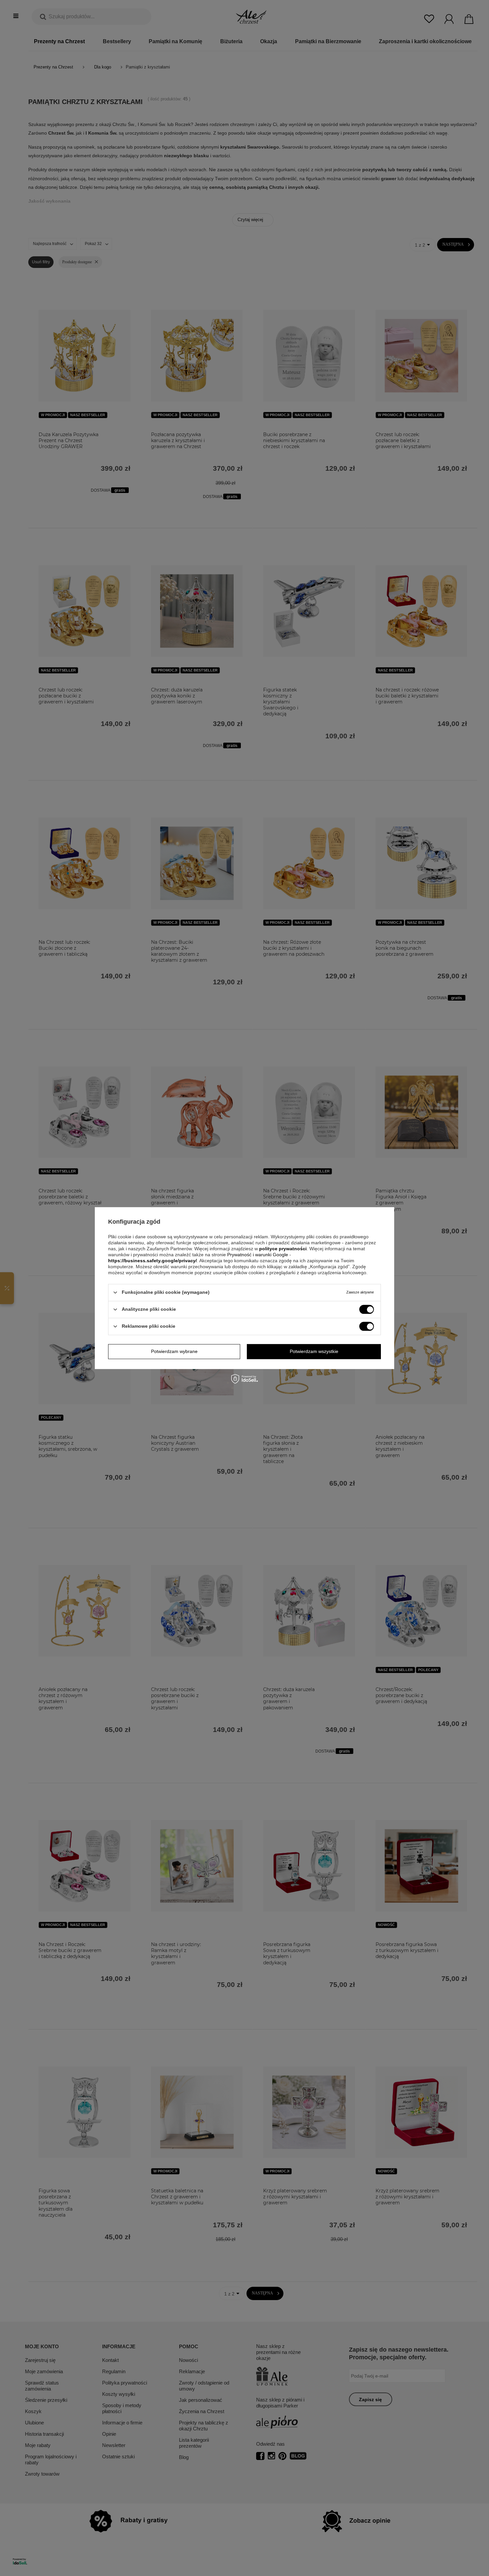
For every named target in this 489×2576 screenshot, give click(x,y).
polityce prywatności (283, 1249)
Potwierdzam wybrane (174, 1351)
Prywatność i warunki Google (258, 1255)
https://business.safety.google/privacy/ (153, 1261)
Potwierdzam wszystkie (314, 1351)
